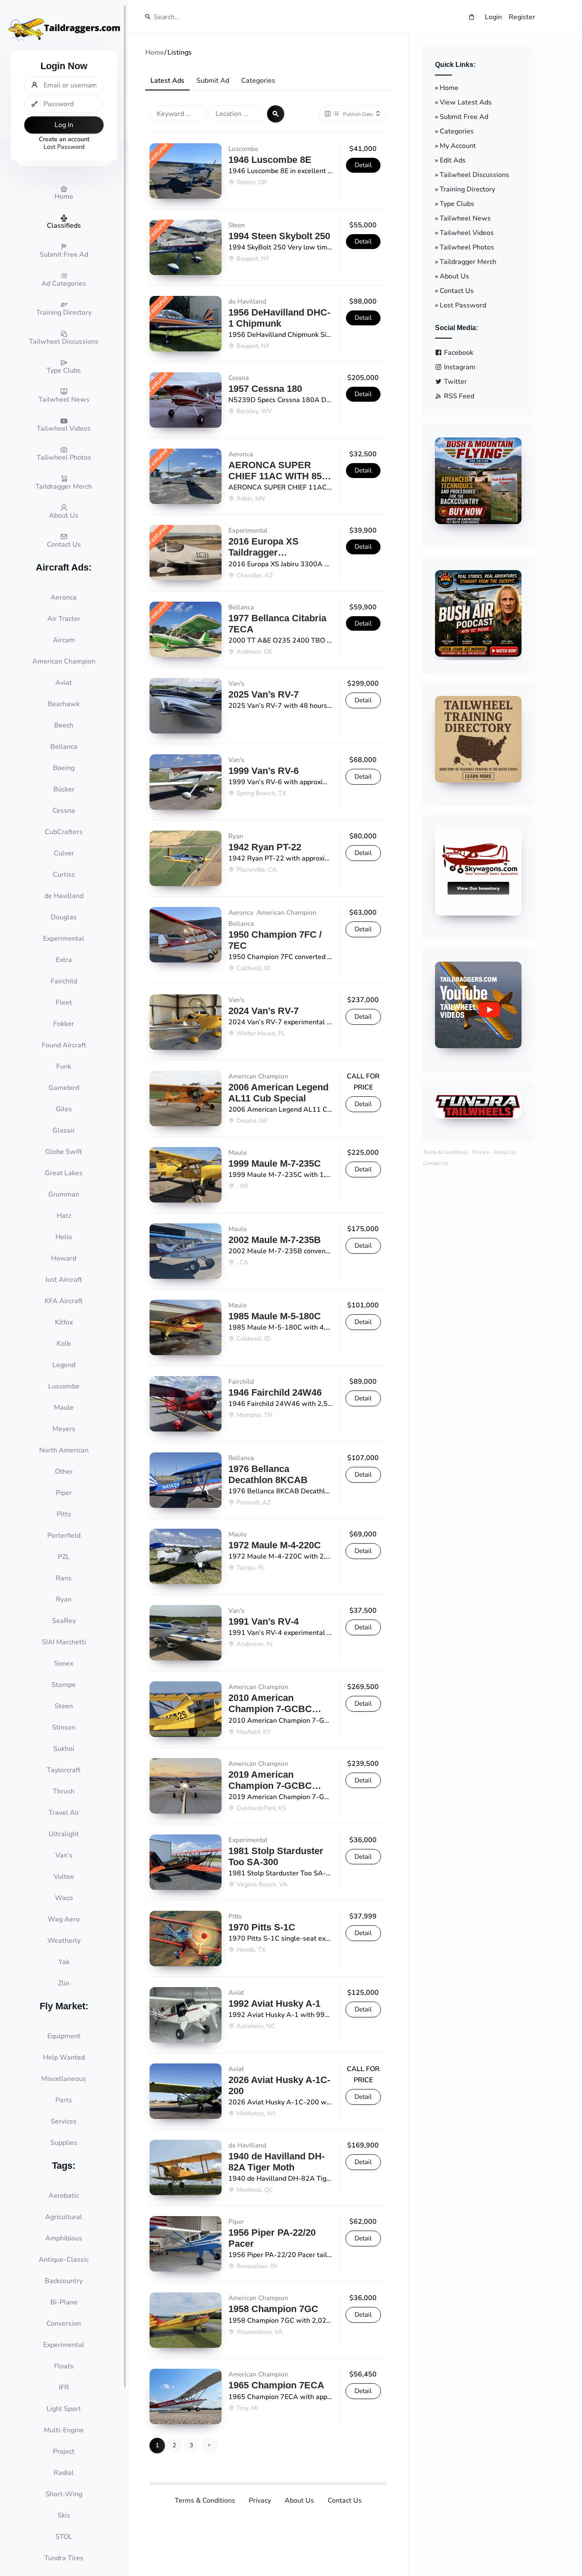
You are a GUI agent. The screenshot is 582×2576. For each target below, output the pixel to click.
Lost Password (64, 147)
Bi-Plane (64, 2302)
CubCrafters (64, 832)
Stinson (64, 1727)
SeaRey (64, 1621)
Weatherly (64, 1941)
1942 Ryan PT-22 (265, 847)
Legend (64, 1365)
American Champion (64, 661)
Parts (64, 2100)
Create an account (64, 139)
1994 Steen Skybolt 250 (279, 236)
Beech (64, 725)
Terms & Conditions (205, 2501)
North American (64, 1450)
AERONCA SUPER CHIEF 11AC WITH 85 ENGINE (275, 471)
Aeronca (64, 597)
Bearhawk (64, 704)
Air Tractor (64, 619)
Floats (64, 2366)
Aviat (64, 683)
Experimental (64, 939)
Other (64, 1472)
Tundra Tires (64, 2558)
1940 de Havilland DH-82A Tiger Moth (277, 2162)
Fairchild (64, 981)
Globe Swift (64, 1152)
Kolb (64, 1344)
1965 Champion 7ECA (276, 2385)
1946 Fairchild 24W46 (275, 1392)
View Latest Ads (466, 102)
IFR (64, 2388)
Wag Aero (64, 1919)
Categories (258, 81)
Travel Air (64, 1813)
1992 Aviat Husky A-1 (274, 2004)
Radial (64, 2473)
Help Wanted (64, 2057)
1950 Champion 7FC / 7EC (275, 940)
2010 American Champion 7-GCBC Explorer (270, 1704)
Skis (64, 2515)
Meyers (64, 1429)
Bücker (64, 789)
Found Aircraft (64, 1045)
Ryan (64, 1599)
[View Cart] (472, 17)
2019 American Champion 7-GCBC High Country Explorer (278, 1780)
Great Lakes (64, 1173)
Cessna (64, 811)
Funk (64, 1066)
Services (64, 2121)
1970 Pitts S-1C (262, 1927)
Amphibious (64, 2238)
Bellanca (64, 747)
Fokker (64, 1024)
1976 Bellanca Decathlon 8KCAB (268, 1474)
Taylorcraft (64, 1770)
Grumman (64, 1194)
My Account (458, 146)
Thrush (64, 1791)
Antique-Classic (64, 2260)
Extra (64, 960)
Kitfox (64, 1322)
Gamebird (64, 1088)
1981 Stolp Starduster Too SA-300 (276, 1856)
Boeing (64, 768)
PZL (64, 1557)
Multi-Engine (64, 2430)
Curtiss (64, 875)
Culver (64, 853)
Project (64, 2451)
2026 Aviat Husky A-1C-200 (279, 2085)
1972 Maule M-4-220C (275, 1545)
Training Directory (467, 189)
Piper (64, 1493)
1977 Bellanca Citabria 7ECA (277, 624)
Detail (363, 165)
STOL (64, 2537)
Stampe (64, 1685)
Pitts (64, 1514)
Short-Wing (64, 2494)
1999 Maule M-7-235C (275, 1163)
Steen (64, 1706)
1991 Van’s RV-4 (264, 1621)
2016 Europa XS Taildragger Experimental (264, 547)
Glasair (64, 1130)
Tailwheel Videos (467, 233)
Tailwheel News (465, 218)
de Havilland (64, 896)
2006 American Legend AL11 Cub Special (278, 1093)
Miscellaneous (64, 2079)
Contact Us (345, 2501)
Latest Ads (167, 81)
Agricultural (64, 2217)
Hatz (64, 1216)
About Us (299, 2501)
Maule (64, 1408)
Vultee (64, 1877)
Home (449, 88)
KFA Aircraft (64, 1301)
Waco (64, 1898)
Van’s (64, 1855)
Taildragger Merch (468, 262)
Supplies (64, 2143)
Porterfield (64, 1536)
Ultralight (64, 1834)
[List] (336, 114)
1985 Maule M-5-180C (275, 1316)
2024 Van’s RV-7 (264, 1011)
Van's (236, 684)
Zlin (64, 1983)
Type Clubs (457, 204)
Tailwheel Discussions (474, 175)
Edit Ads (453, 160)
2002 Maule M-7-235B (275, 1240)
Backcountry (64, 2281)
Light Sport (64, 2409)
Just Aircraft (64, 1280)
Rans (64, 1578)
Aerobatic (64, 2196)
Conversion (64, 2324)
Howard (64, 1258)
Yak (64, 1962)
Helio (64, 1237)
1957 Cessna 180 (265, 389)
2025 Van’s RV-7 (264, 694)
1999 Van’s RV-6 (264, 771)
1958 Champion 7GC (273, 2309)
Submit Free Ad (464, 117)
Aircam (64, 640)
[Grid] (328, 114)
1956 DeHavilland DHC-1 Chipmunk (279, 318)
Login (493, 17)
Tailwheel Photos (467, 247)
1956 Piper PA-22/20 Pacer (272, 2238)
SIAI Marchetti (64, 1642)
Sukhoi (64, 1749)
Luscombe (64, 1386)
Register (522, 17)
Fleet (64, 1003)
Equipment (64, 2036)
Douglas (64, 917)
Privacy (260, 2501)
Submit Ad (213, 81)
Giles (64, 1109)
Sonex (64, 1663)
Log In (64, 125)
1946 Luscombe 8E (270, 160)
